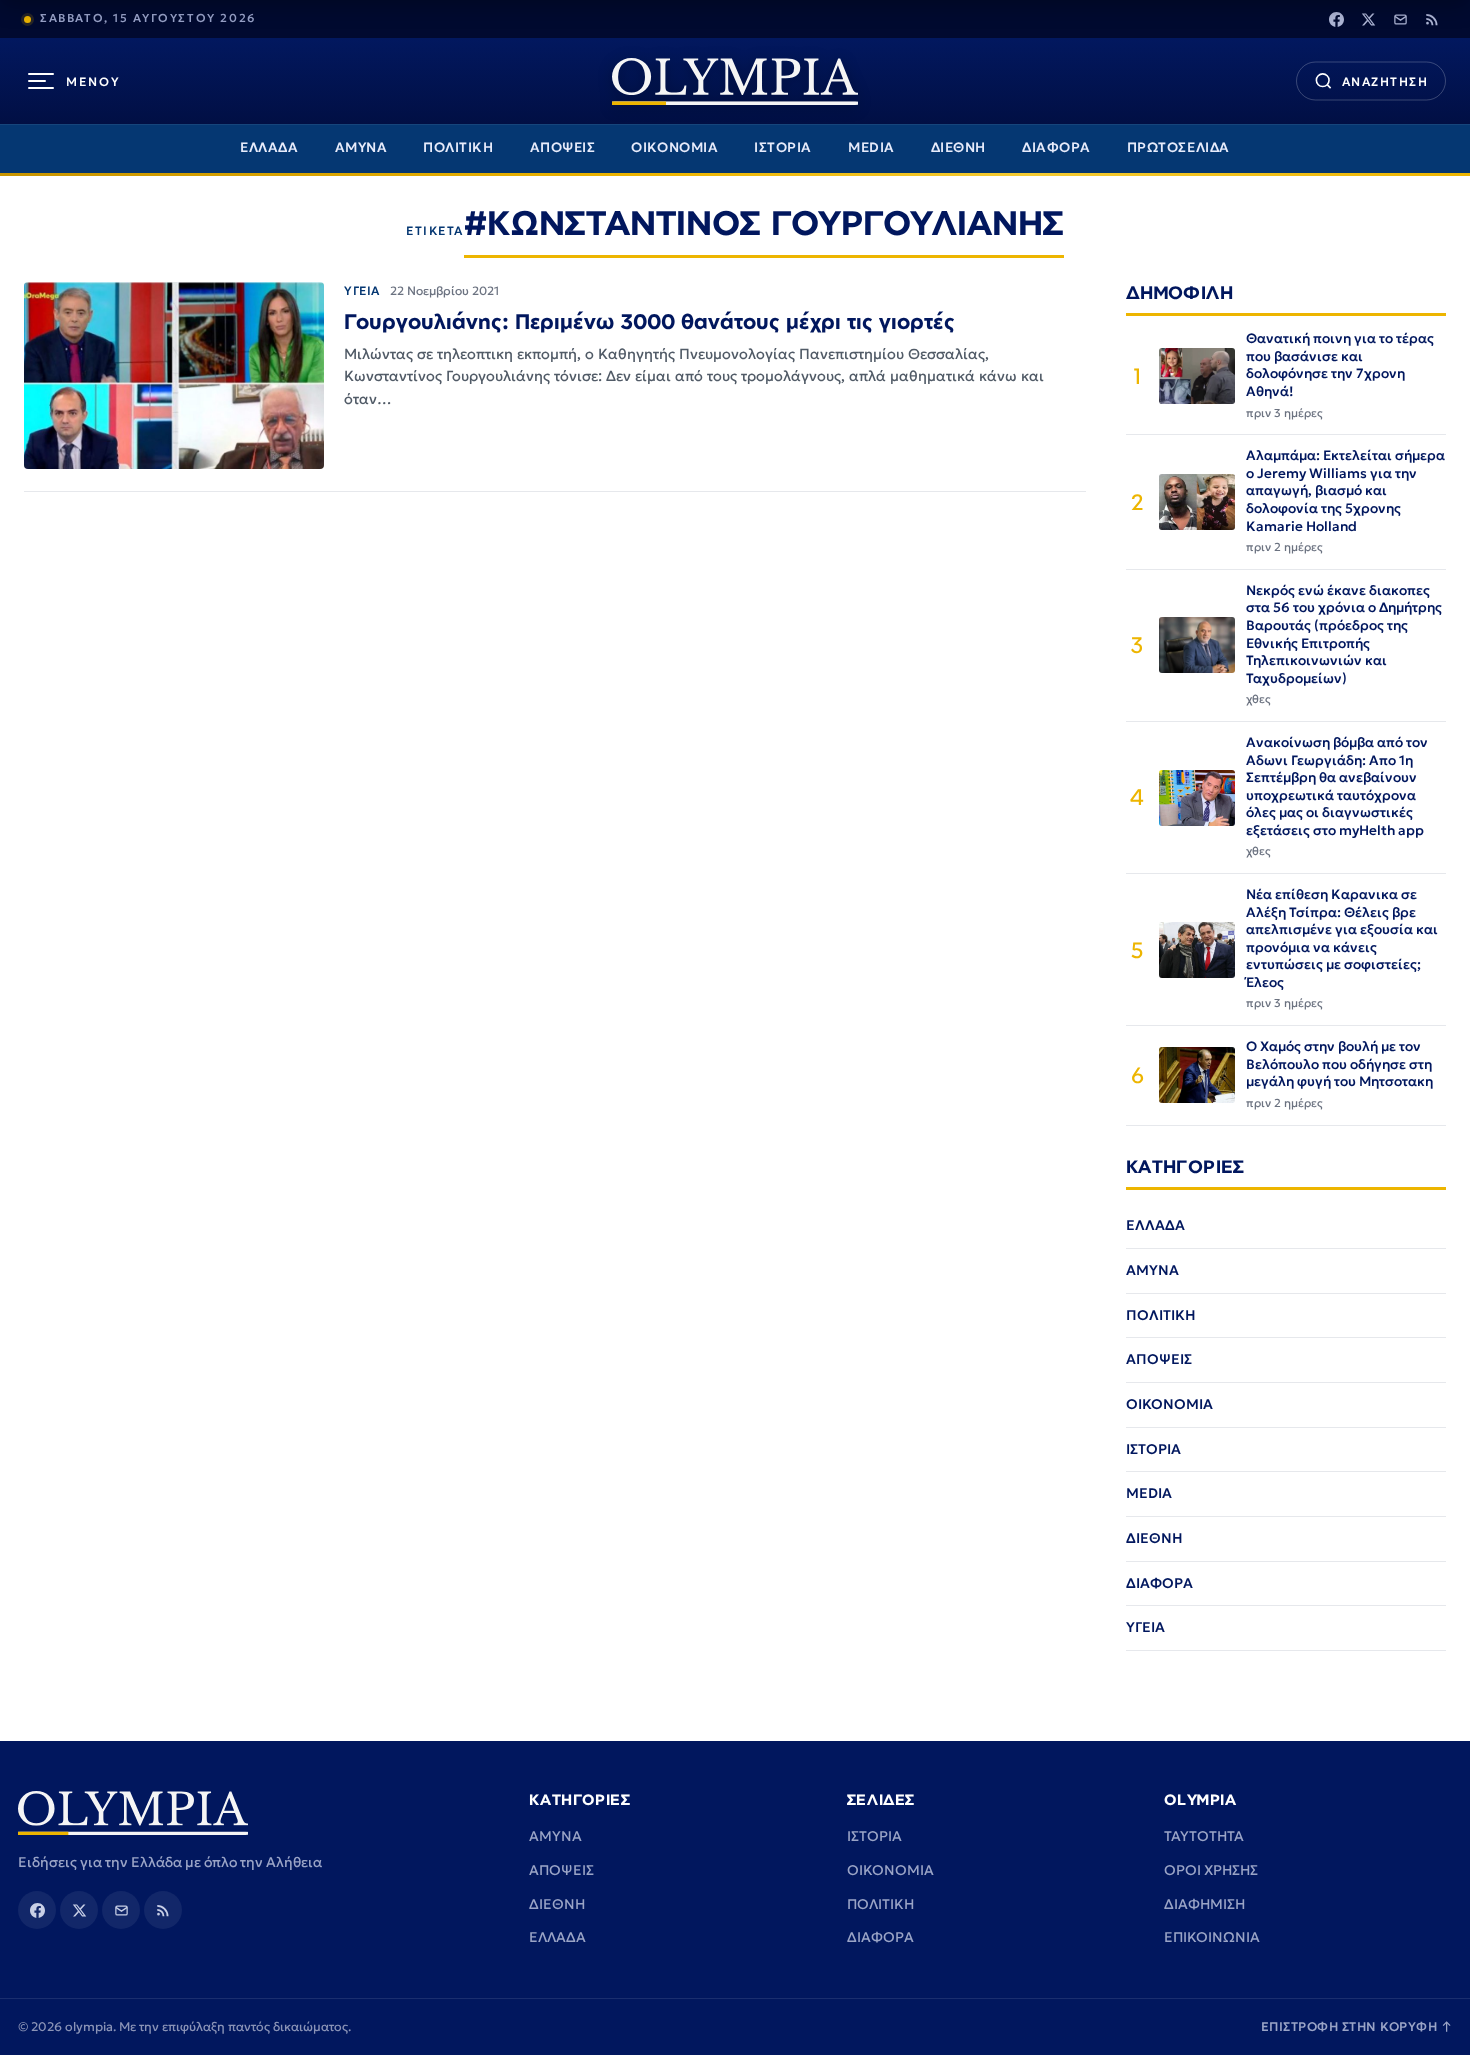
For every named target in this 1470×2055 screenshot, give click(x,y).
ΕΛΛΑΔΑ (269, 147)
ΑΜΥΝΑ (361, 147)
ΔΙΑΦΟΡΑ (1056, 147)
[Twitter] (1368, 19)
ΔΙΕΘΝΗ (958, 147)
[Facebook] (1336, 19)
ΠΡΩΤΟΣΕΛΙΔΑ (1178, 147)
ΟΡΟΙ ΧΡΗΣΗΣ (1211, 1870)
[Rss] (1432, 19)
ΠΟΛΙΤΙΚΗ (458, 147)
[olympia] (735, 81)
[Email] (1400, 19)
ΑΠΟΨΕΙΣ (563, 147)
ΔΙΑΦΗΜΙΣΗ (1204, 1904)
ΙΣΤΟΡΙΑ (783, 147)
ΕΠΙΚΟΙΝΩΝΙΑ (1212, 1937)
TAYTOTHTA (1204, 1836)
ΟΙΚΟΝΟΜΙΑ (674, 147)
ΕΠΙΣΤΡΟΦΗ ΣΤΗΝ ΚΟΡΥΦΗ (1357, 2026)
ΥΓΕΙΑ (362, 290)
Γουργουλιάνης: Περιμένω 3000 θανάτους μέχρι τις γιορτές (649, 321)
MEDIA (871, 147)
